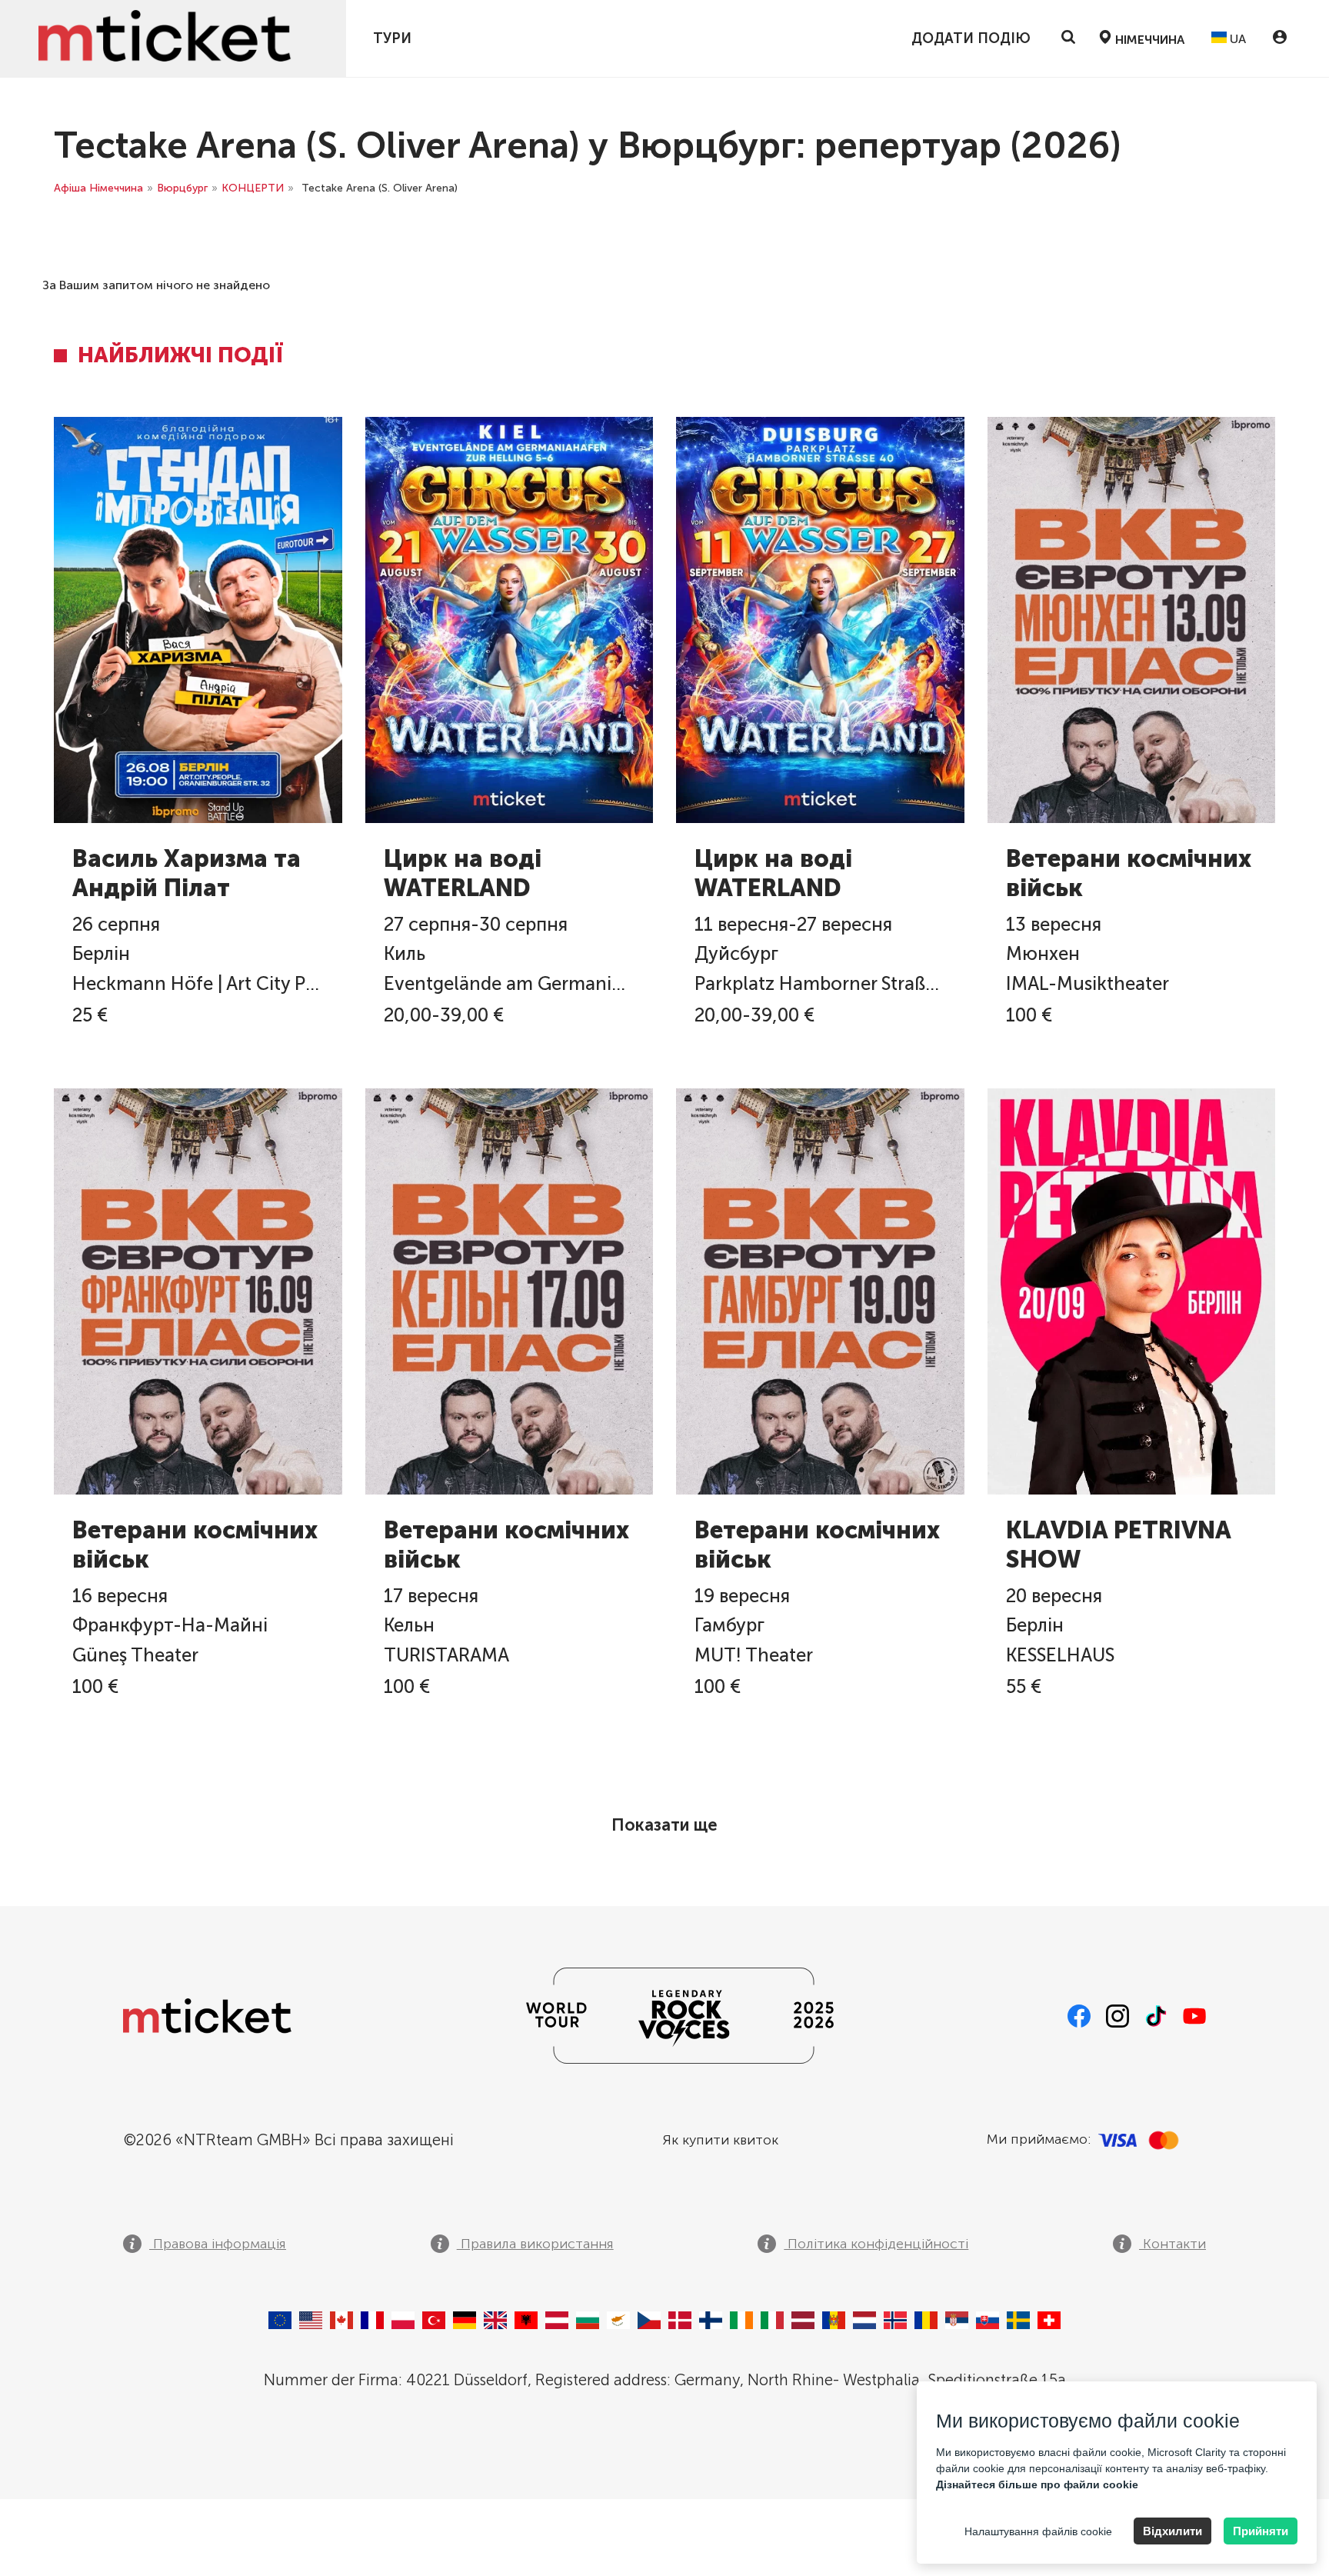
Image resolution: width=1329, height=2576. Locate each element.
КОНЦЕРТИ (253, 188)
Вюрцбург (182, 188)
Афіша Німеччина (98, 188)
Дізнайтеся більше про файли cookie (1037, 2484)
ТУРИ (392, 38)
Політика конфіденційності (876, 2244)
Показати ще (664, 1825)
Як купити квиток (720, 2140)
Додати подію (971, 38)
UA (1236, 39)
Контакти (1172, 2244)
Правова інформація (218, 2244)
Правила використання (535, 2244)
